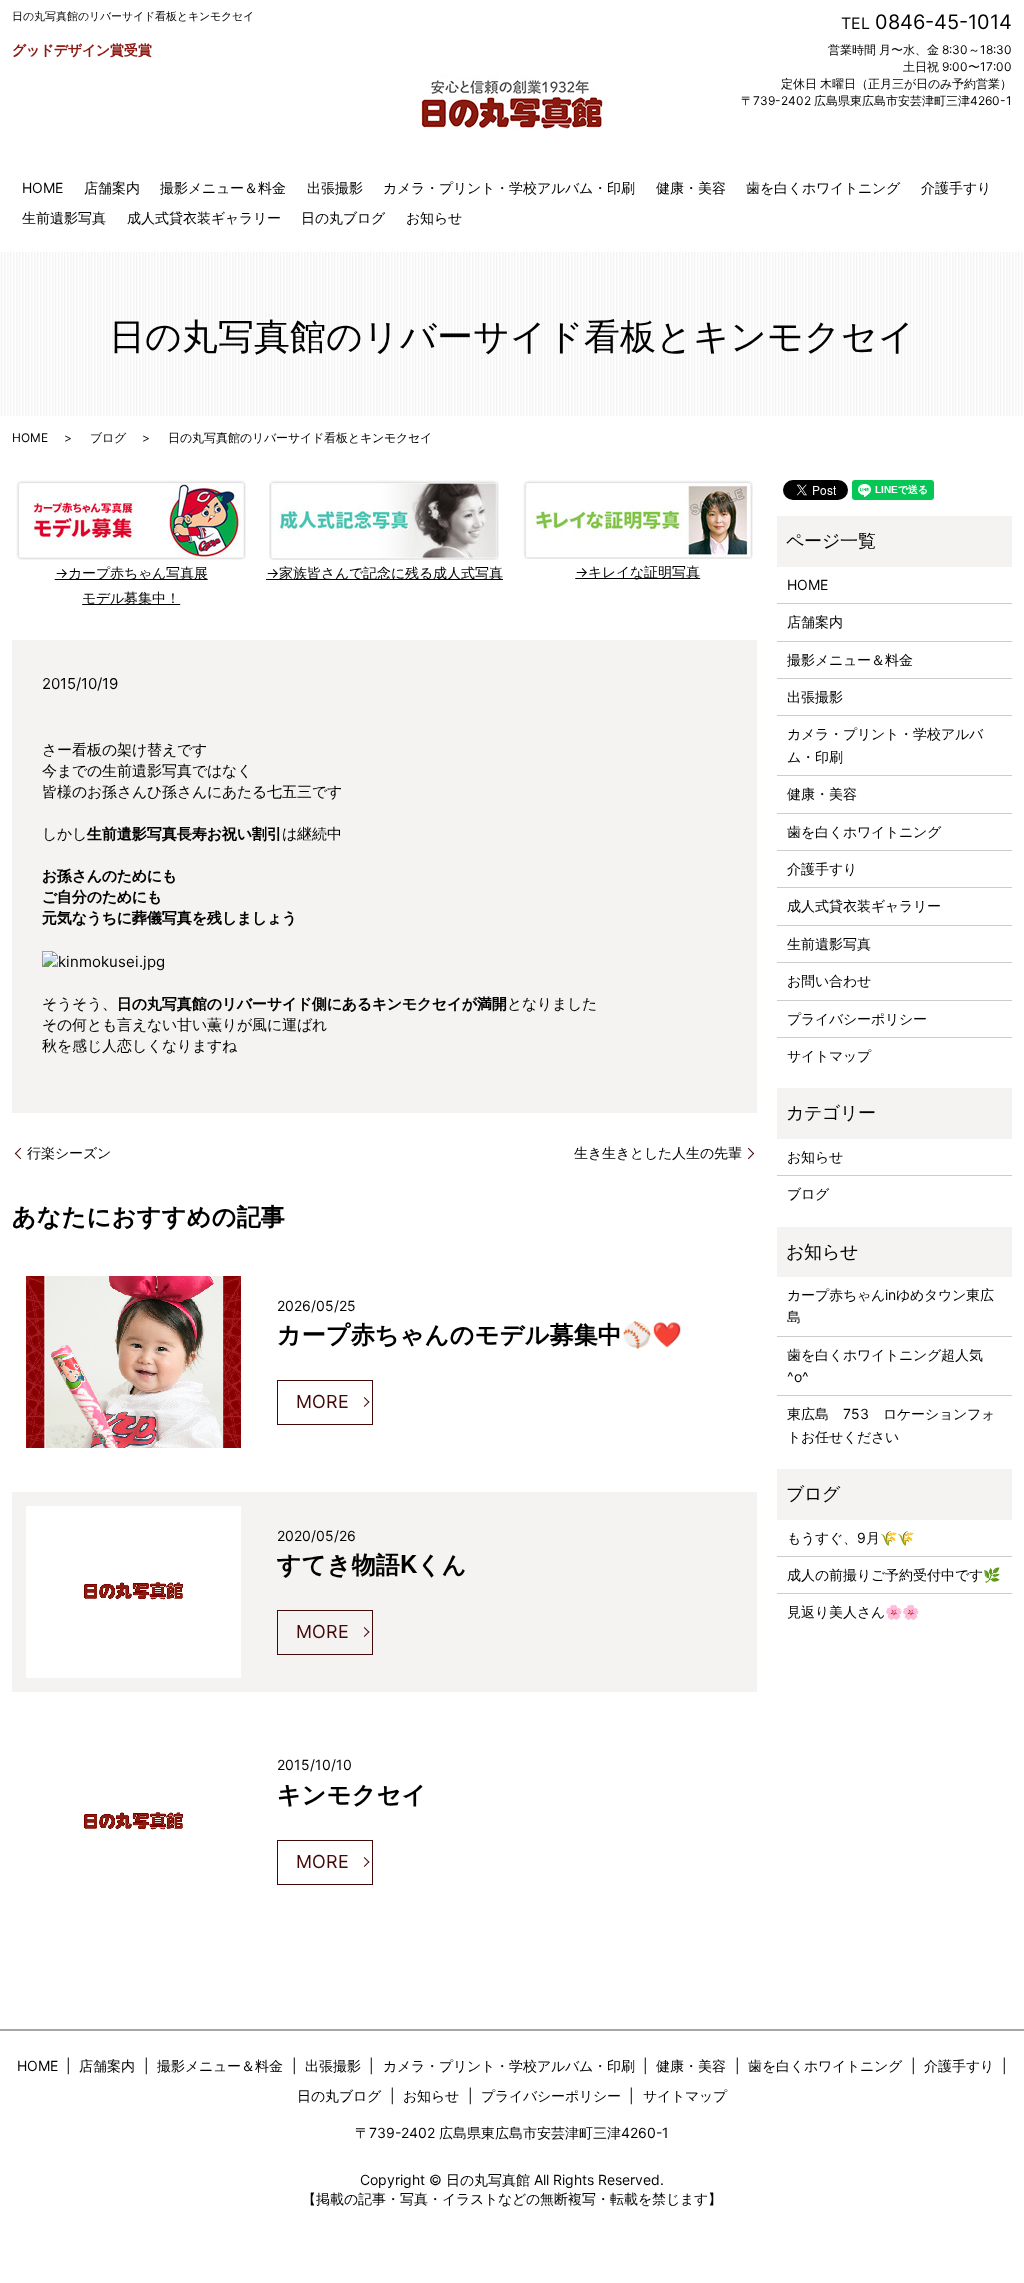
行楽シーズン (69, 1152)
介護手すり (956, 187)
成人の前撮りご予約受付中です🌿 (893, 1574)
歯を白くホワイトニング (823, 187)
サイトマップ (829, 1055)
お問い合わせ (829, 980)
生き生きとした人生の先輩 (658, 1152)
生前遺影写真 (64, 217)
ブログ (108, 437)
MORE (322, 1401)
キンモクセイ (352, 1793)
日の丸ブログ (343, 217)
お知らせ (434, 217)
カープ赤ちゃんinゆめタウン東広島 (890, 1305)
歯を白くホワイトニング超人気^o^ (885, 1365)
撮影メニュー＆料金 (223, 187)
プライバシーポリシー (857, 1018)
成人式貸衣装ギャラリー (204, 217)
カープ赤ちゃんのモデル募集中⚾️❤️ (479, 1333)
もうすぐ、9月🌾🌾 (850, 1537)
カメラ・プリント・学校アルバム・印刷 (509, 187)
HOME (42, 187)
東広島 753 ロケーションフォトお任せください (891, 1424)
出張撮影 (335, 187)
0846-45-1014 (943, 22)
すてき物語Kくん (372, 1563)
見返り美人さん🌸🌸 (853, 1611)
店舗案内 (112, 187)
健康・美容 (691, 187)
